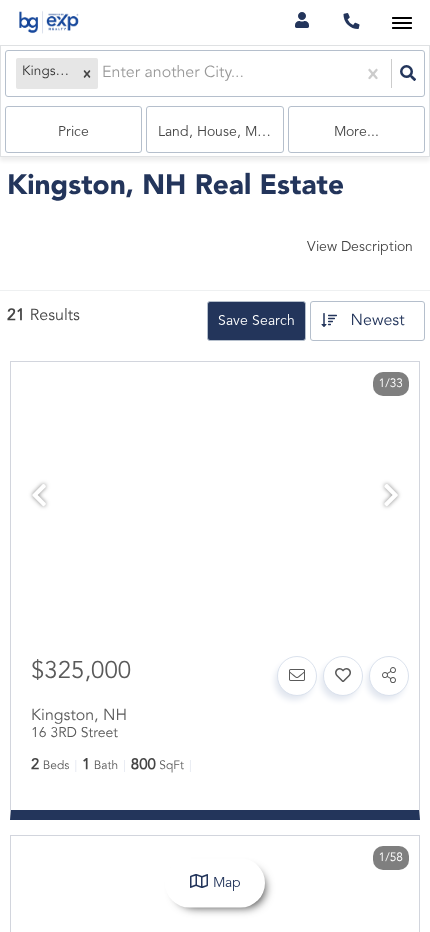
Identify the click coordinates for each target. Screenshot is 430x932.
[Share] (389, 676)
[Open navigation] (401, 23)
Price (73, 132)
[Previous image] (39, 498)
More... (356, 132)
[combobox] (104, 73)
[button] (87, 73)
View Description (360, 247)
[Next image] (391, 498)
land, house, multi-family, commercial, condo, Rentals (220, 132)
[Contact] (297, 676)
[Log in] (301, 22)
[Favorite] (343, 676)
